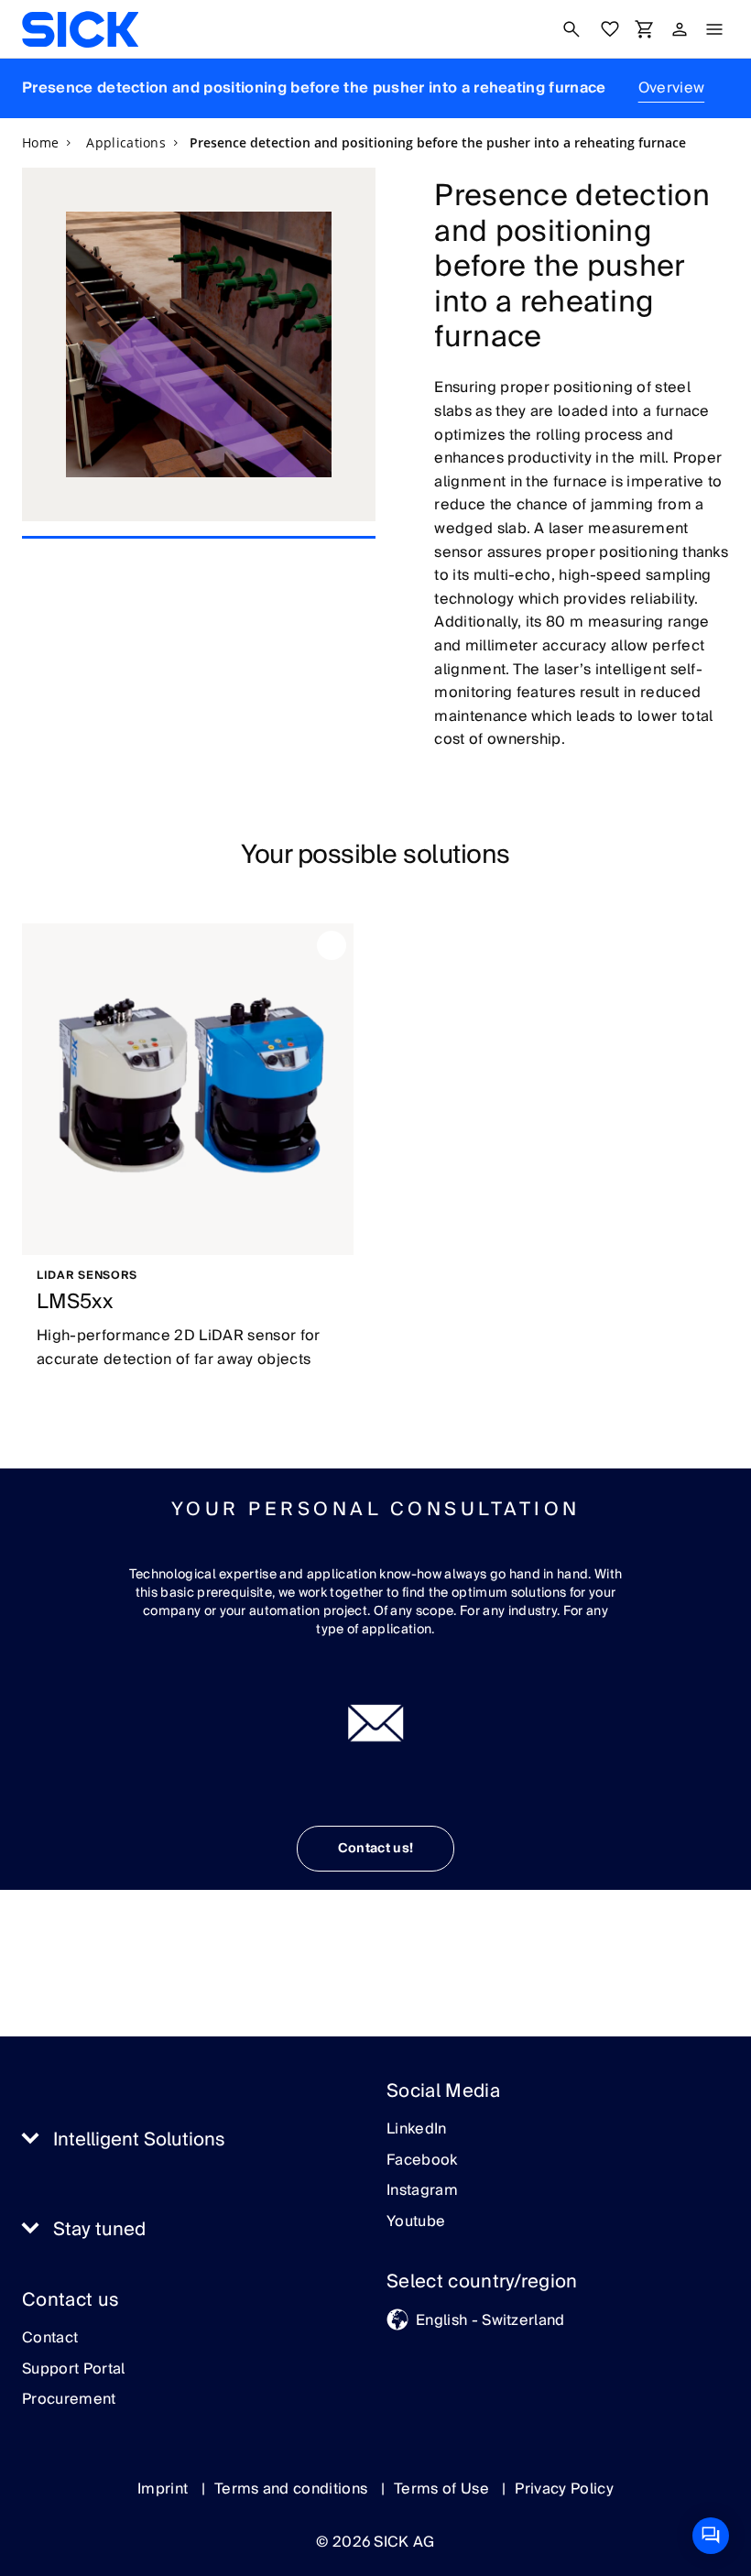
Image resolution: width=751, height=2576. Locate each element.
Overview (672, 88)
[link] (80, 29)
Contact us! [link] (376, 1849)
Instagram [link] (422, 2191)
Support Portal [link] (73, 2370)
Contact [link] (50, 2339)
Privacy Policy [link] (564, 2489)
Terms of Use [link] (443, 2489)
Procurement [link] (69, 2400)
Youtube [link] (416, 2222)
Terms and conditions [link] (293, 2489)
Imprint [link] (165, 2489)
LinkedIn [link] (417, 2130)
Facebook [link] (422, 2161)
